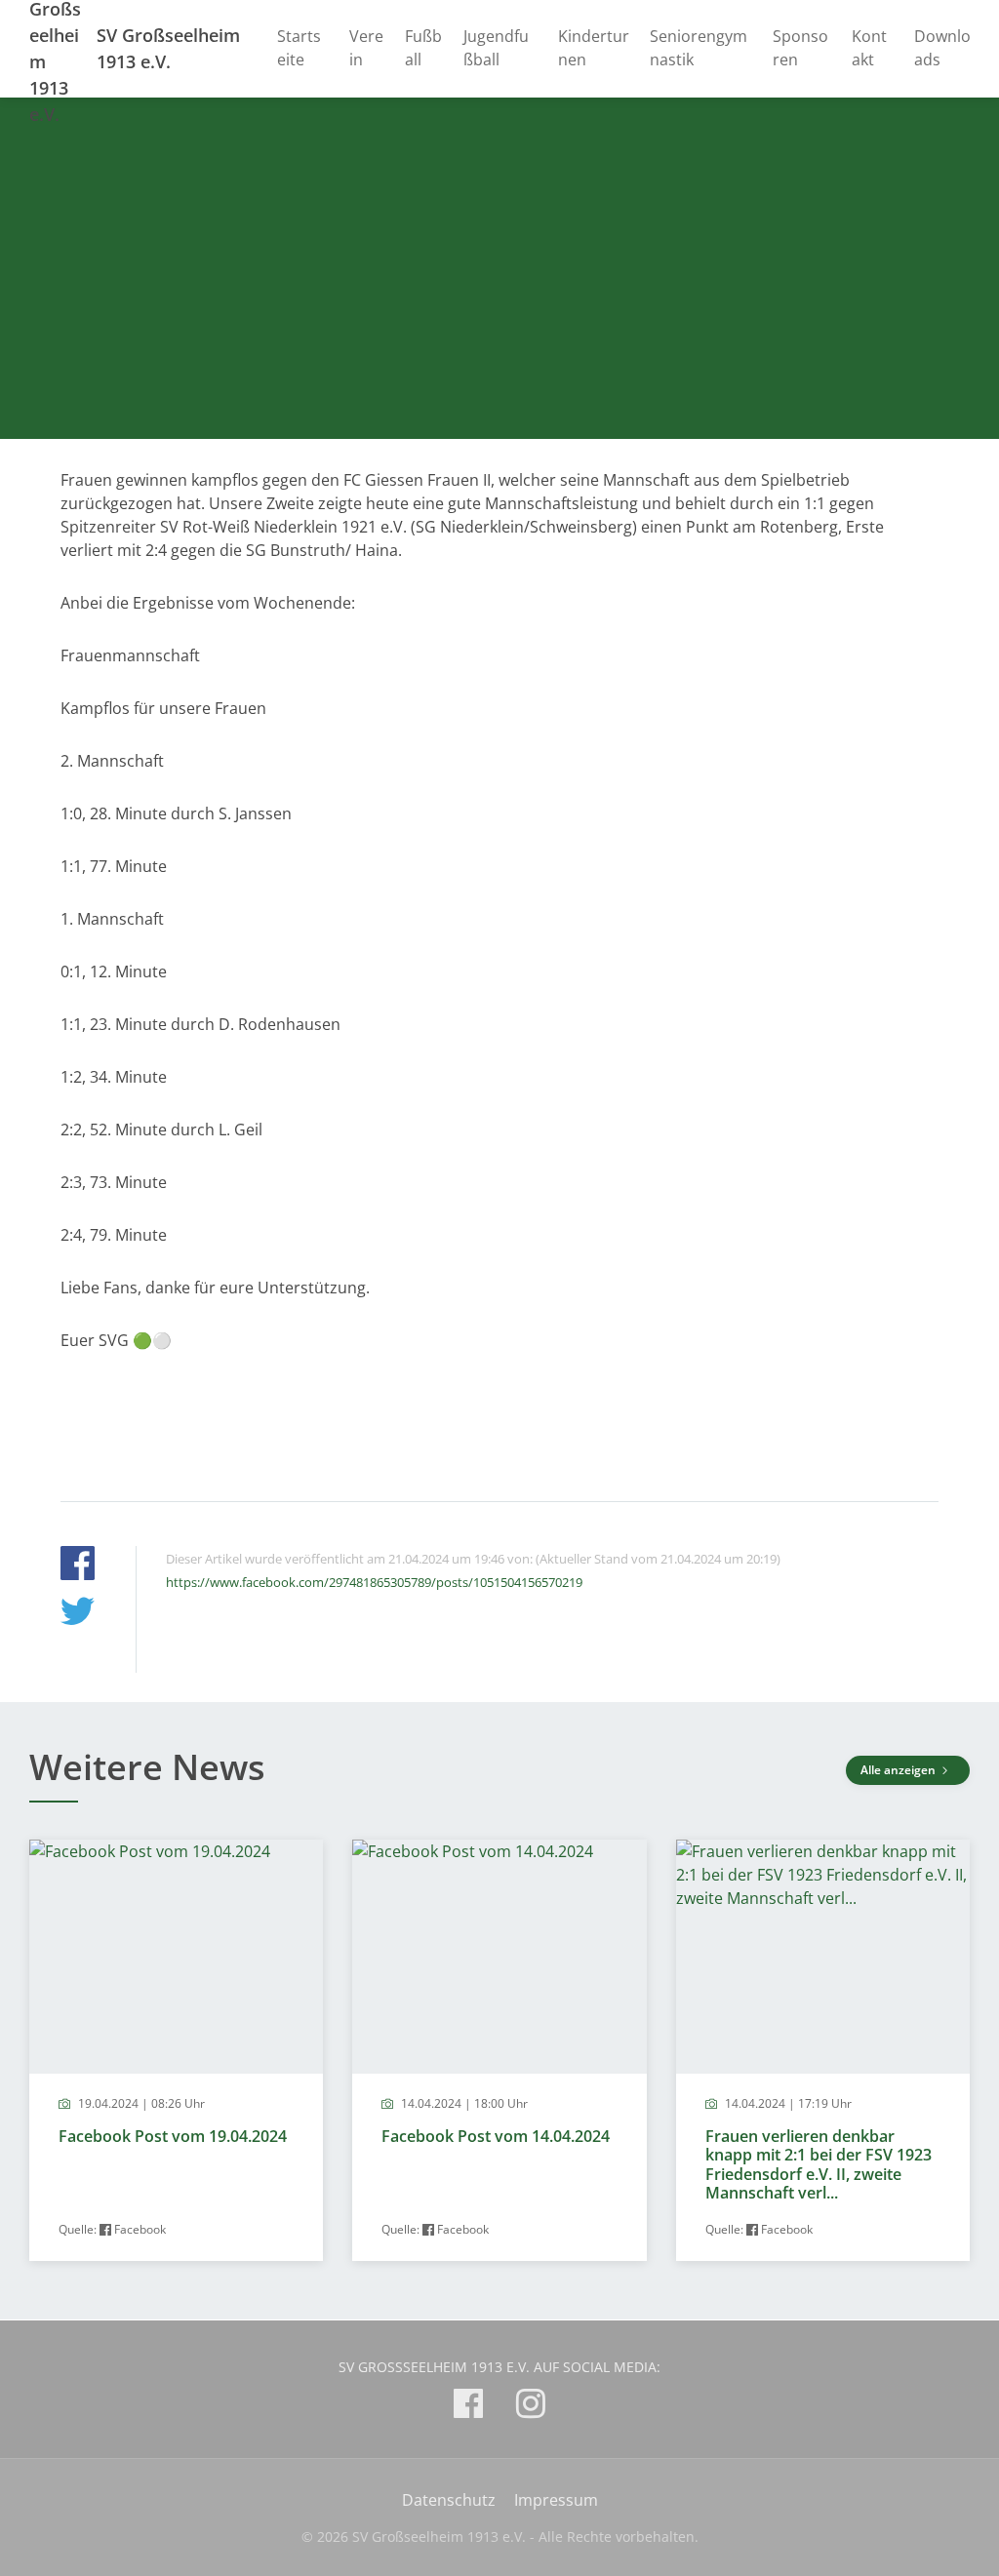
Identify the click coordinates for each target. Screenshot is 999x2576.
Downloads (942, 48)
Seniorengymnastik (699, 48)
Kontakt (869, 48)
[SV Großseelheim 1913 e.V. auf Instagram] (531, 2407)
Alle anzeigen (899, 1770)
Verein (366, 48)
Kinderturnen (594, 48)
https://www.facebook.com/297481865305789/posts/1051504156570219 (374, 1582)
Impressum (556, 2500)
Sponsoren (800, 48)
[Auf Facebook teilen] (78, 1566)
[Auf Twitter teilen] (78, 1614)
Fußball (423, 48)
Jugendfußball (496, 48)
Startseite (299, 48)
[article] (176, 2050)
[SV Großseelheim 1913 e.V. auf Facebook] (468, 2407)
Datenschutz (449, 2500)
